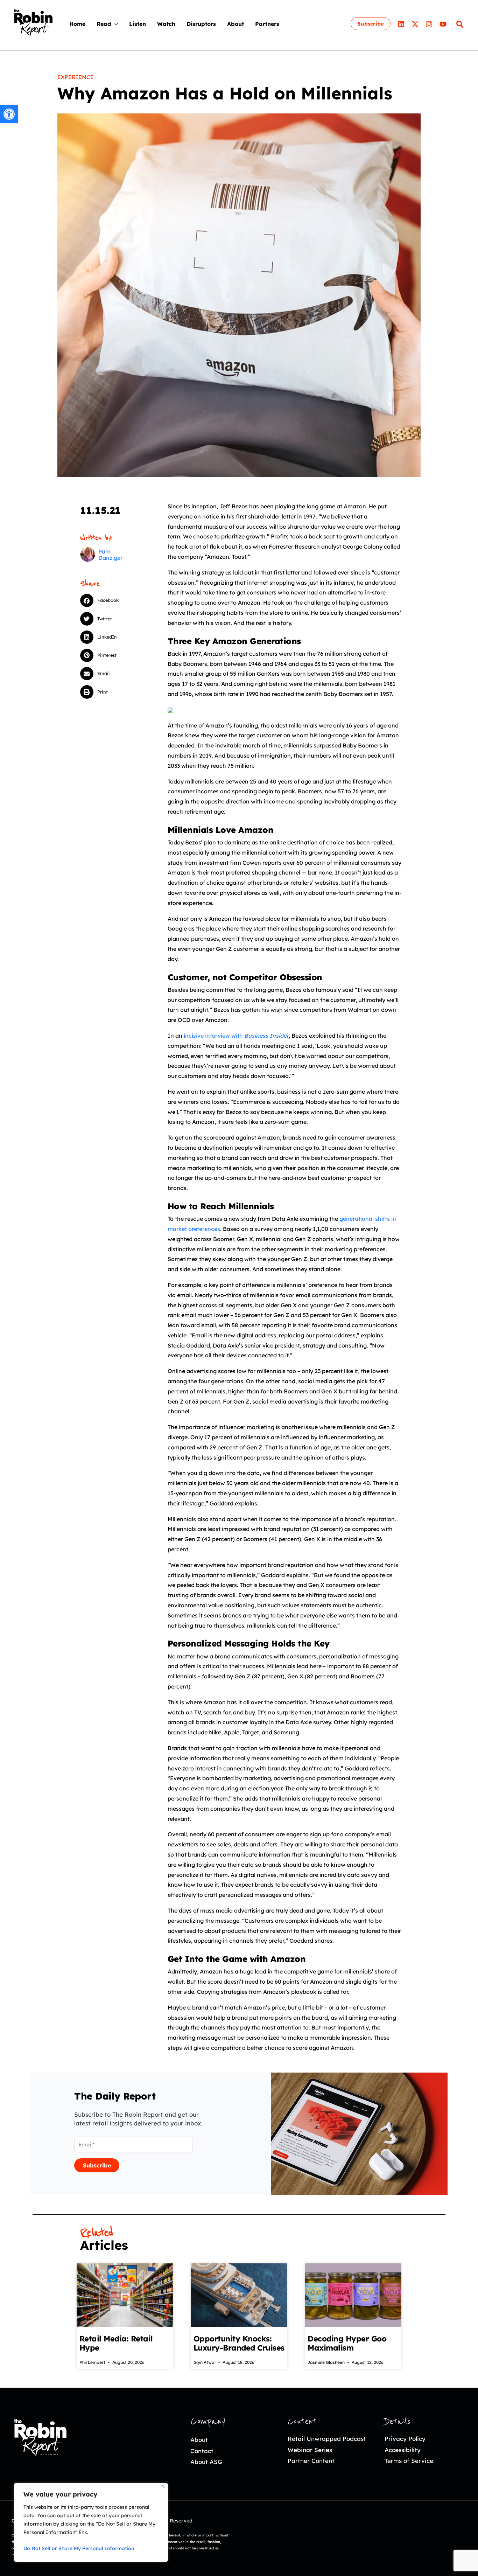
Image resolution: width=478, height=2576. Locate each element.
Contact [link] (202, 2451)
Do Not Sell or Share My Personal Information (79, 2548)
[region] (91, 2522)
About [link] (199, 2440)
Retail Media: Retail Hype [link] (116, 2343)
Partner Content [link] (311, 2461)
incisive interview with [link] (236, 1036)
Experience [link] (76, 77)
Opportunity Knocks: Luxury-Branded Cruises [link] (239, 2343)
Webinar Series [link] (310, 2450)
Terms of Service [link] (409, 2461)
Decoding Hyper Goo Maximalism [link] (347, 2343)
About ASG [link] (206, 2462)
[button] (114, 24)
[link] (9, 114)
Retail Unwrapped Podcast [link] (327, 2439)
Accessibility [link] (403, 2450)
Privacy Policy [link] (405, 2439)
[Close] (163, 2486)
